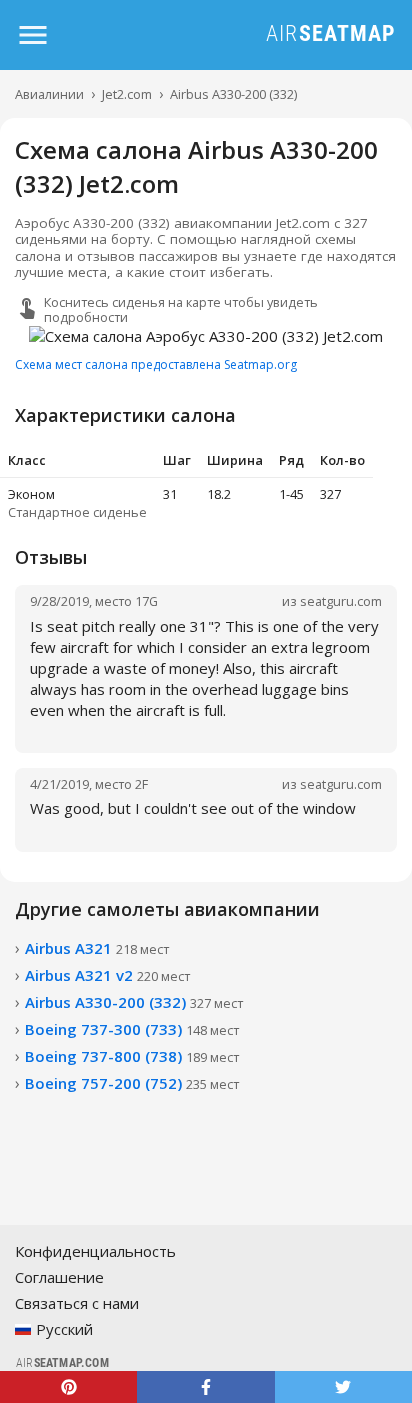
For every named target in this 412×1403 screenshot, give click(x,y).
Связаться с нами (77, 1303)
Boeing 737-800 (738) (132, 1056)
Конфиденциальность (95, 1251)
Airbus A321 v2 (107, 975)
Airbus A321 (97, 948)
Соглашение (59, 1277)
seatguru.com (341, 601)
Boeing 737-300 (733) (132, 1029)
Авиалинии (49, 94)
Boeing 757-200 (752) (132, 1083)
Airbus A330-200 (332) (233, 94)
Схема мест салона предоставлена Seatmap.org (156, 364)
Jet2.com (127, 94)
